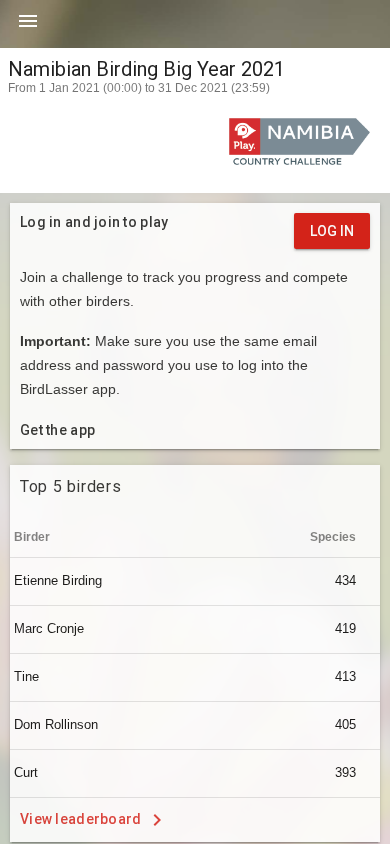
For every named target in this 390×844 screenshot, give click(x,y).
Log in (332, 231)
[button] (28, 28)
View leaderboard (82, 818)
